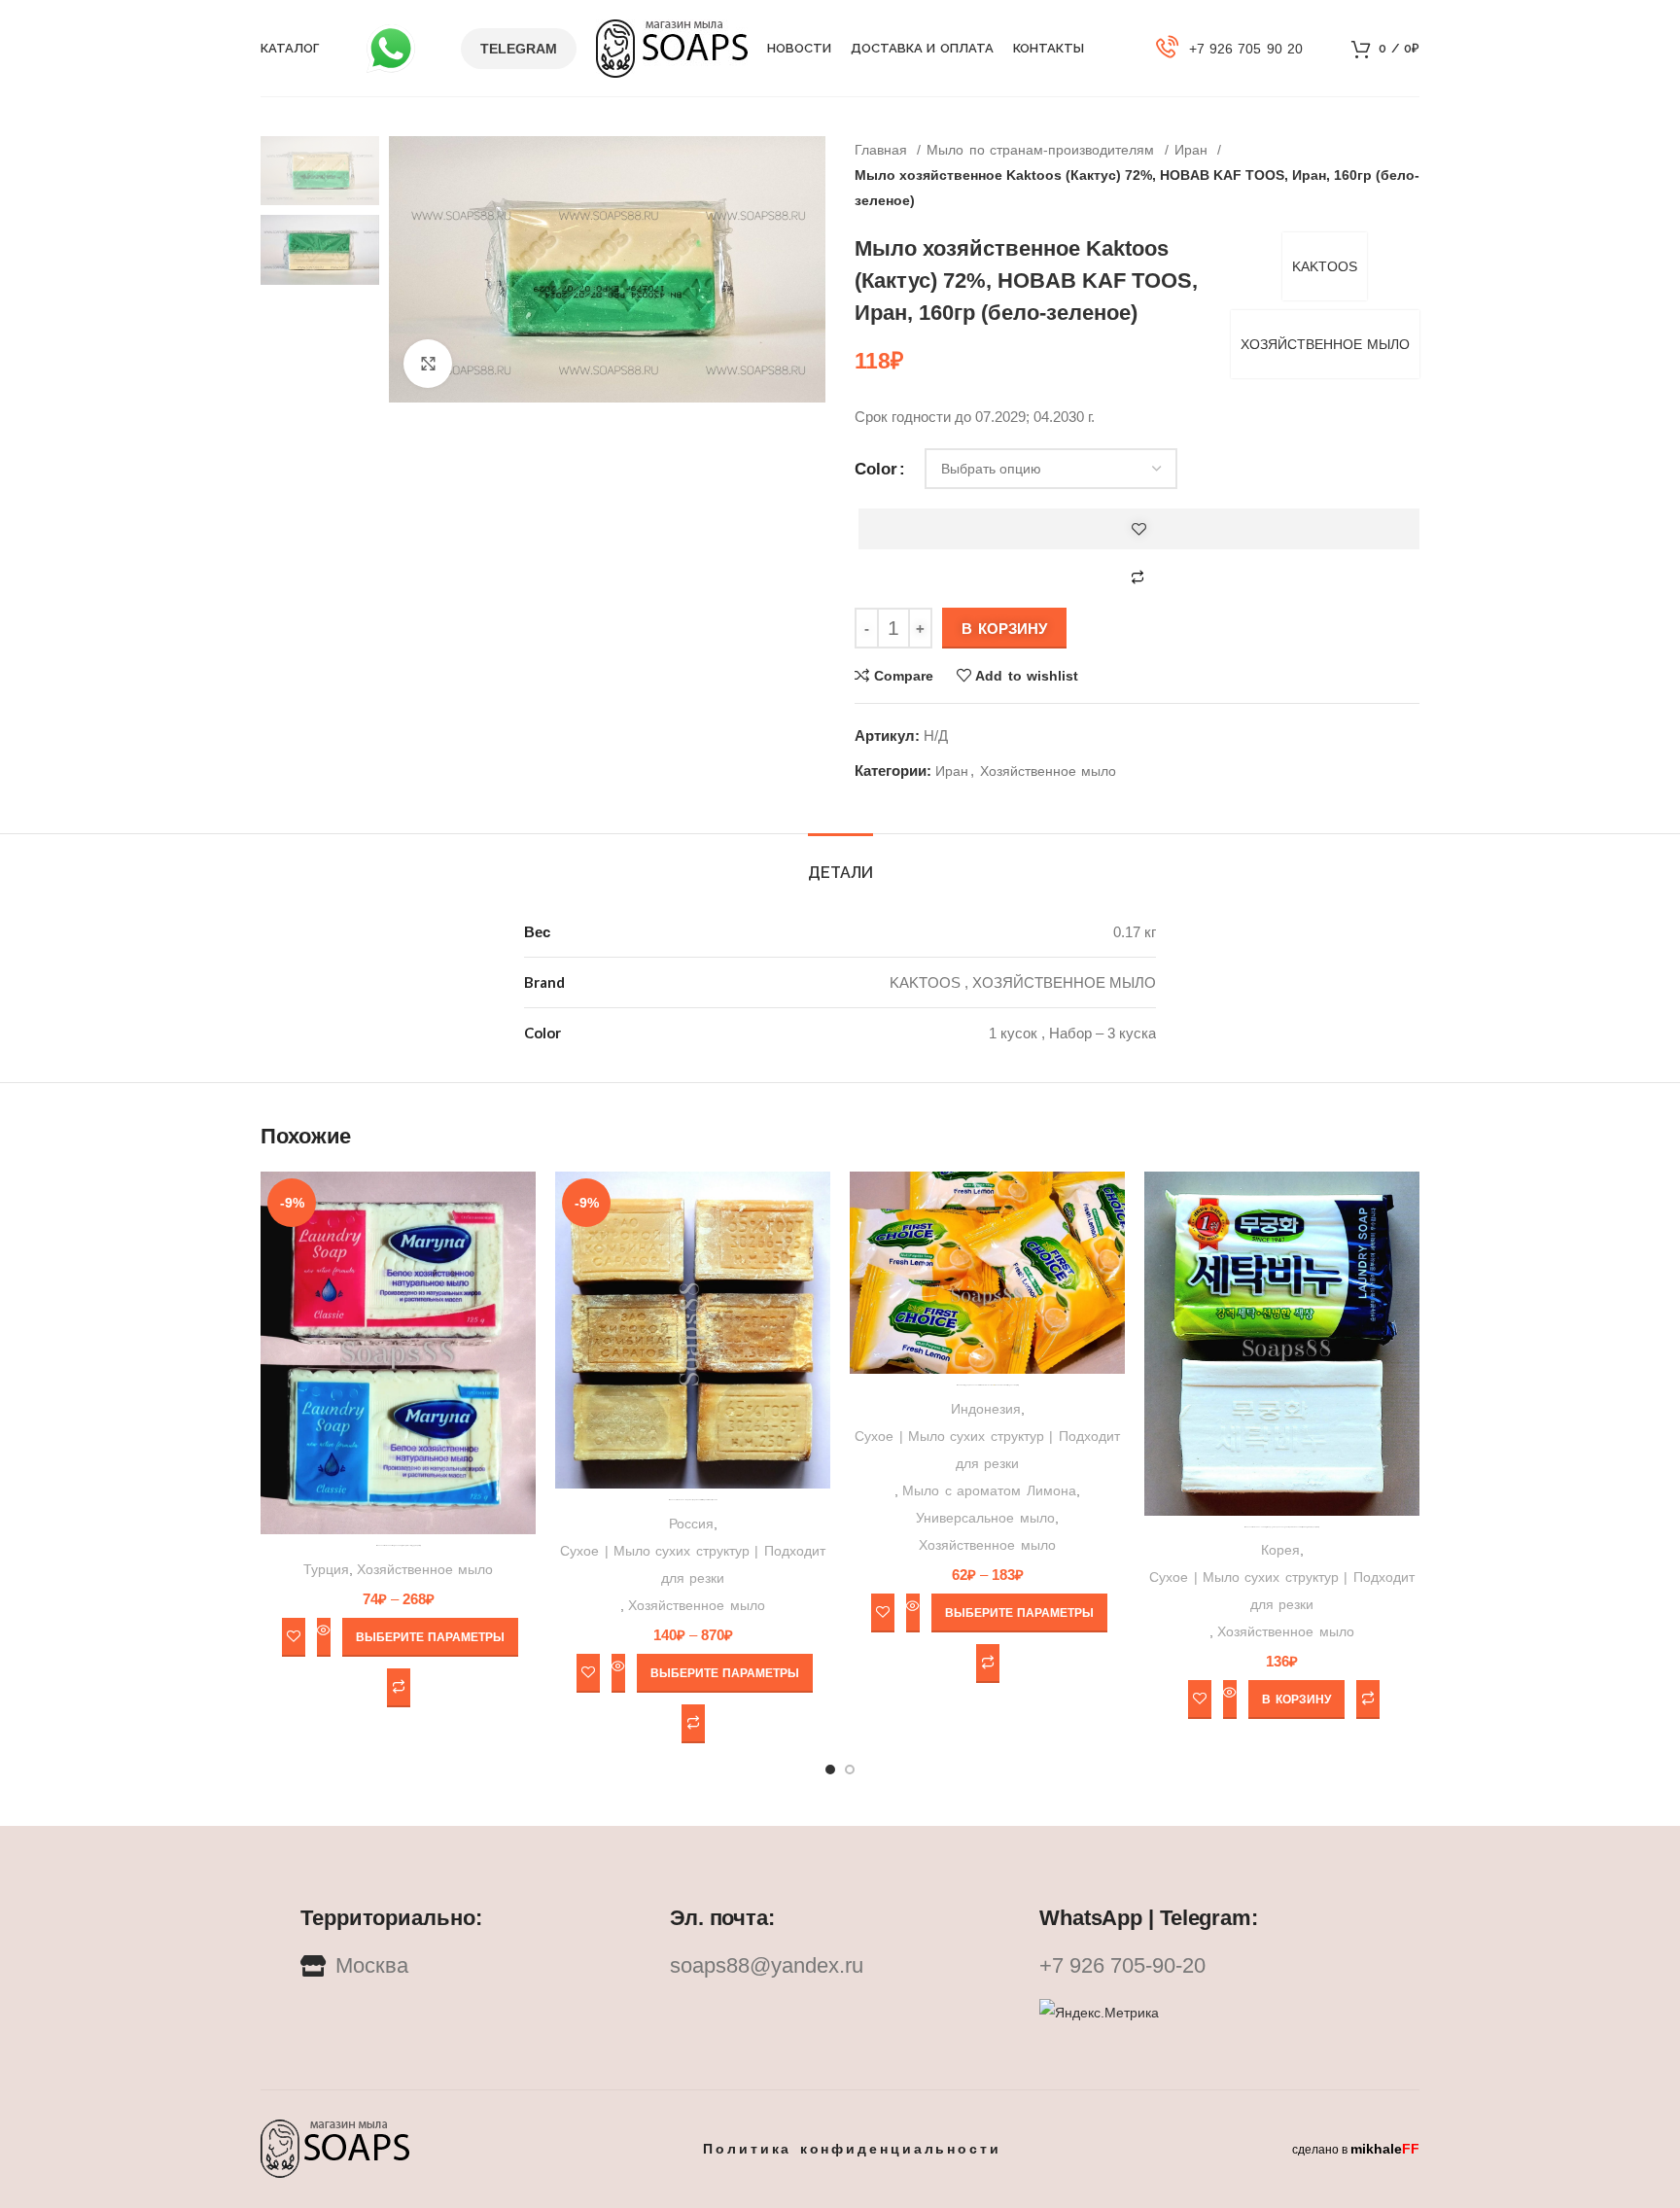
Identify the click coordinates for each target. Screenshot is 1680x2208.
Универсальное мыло (985, 1518)
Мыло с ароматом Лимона (989, 1490)
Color (876, 469)
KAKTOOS (1325, 266)
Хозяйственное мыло (1048, 771)
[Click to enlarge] (428, 364)
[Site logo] (672, 47)
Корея (1280, 1550)
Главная (883, 150)
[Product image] (693, 1331)
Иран (1193, 150)
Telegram (519, 49)
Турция (326, 1569)
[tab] (840, 863)
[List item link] (840, 1966)
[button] (1296, 1700)
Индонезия (986, 1409)
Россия (691, 1524)
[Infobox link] (1230, 49)
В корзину (1004, 629)
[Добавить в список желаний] (1139, 529)
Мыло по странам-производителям (1043, 150)
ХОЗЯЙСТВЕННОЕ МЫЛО (1325, 344)
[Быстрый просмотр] (324, 1637)
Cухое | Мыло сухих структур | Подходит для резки (692, 1564)
